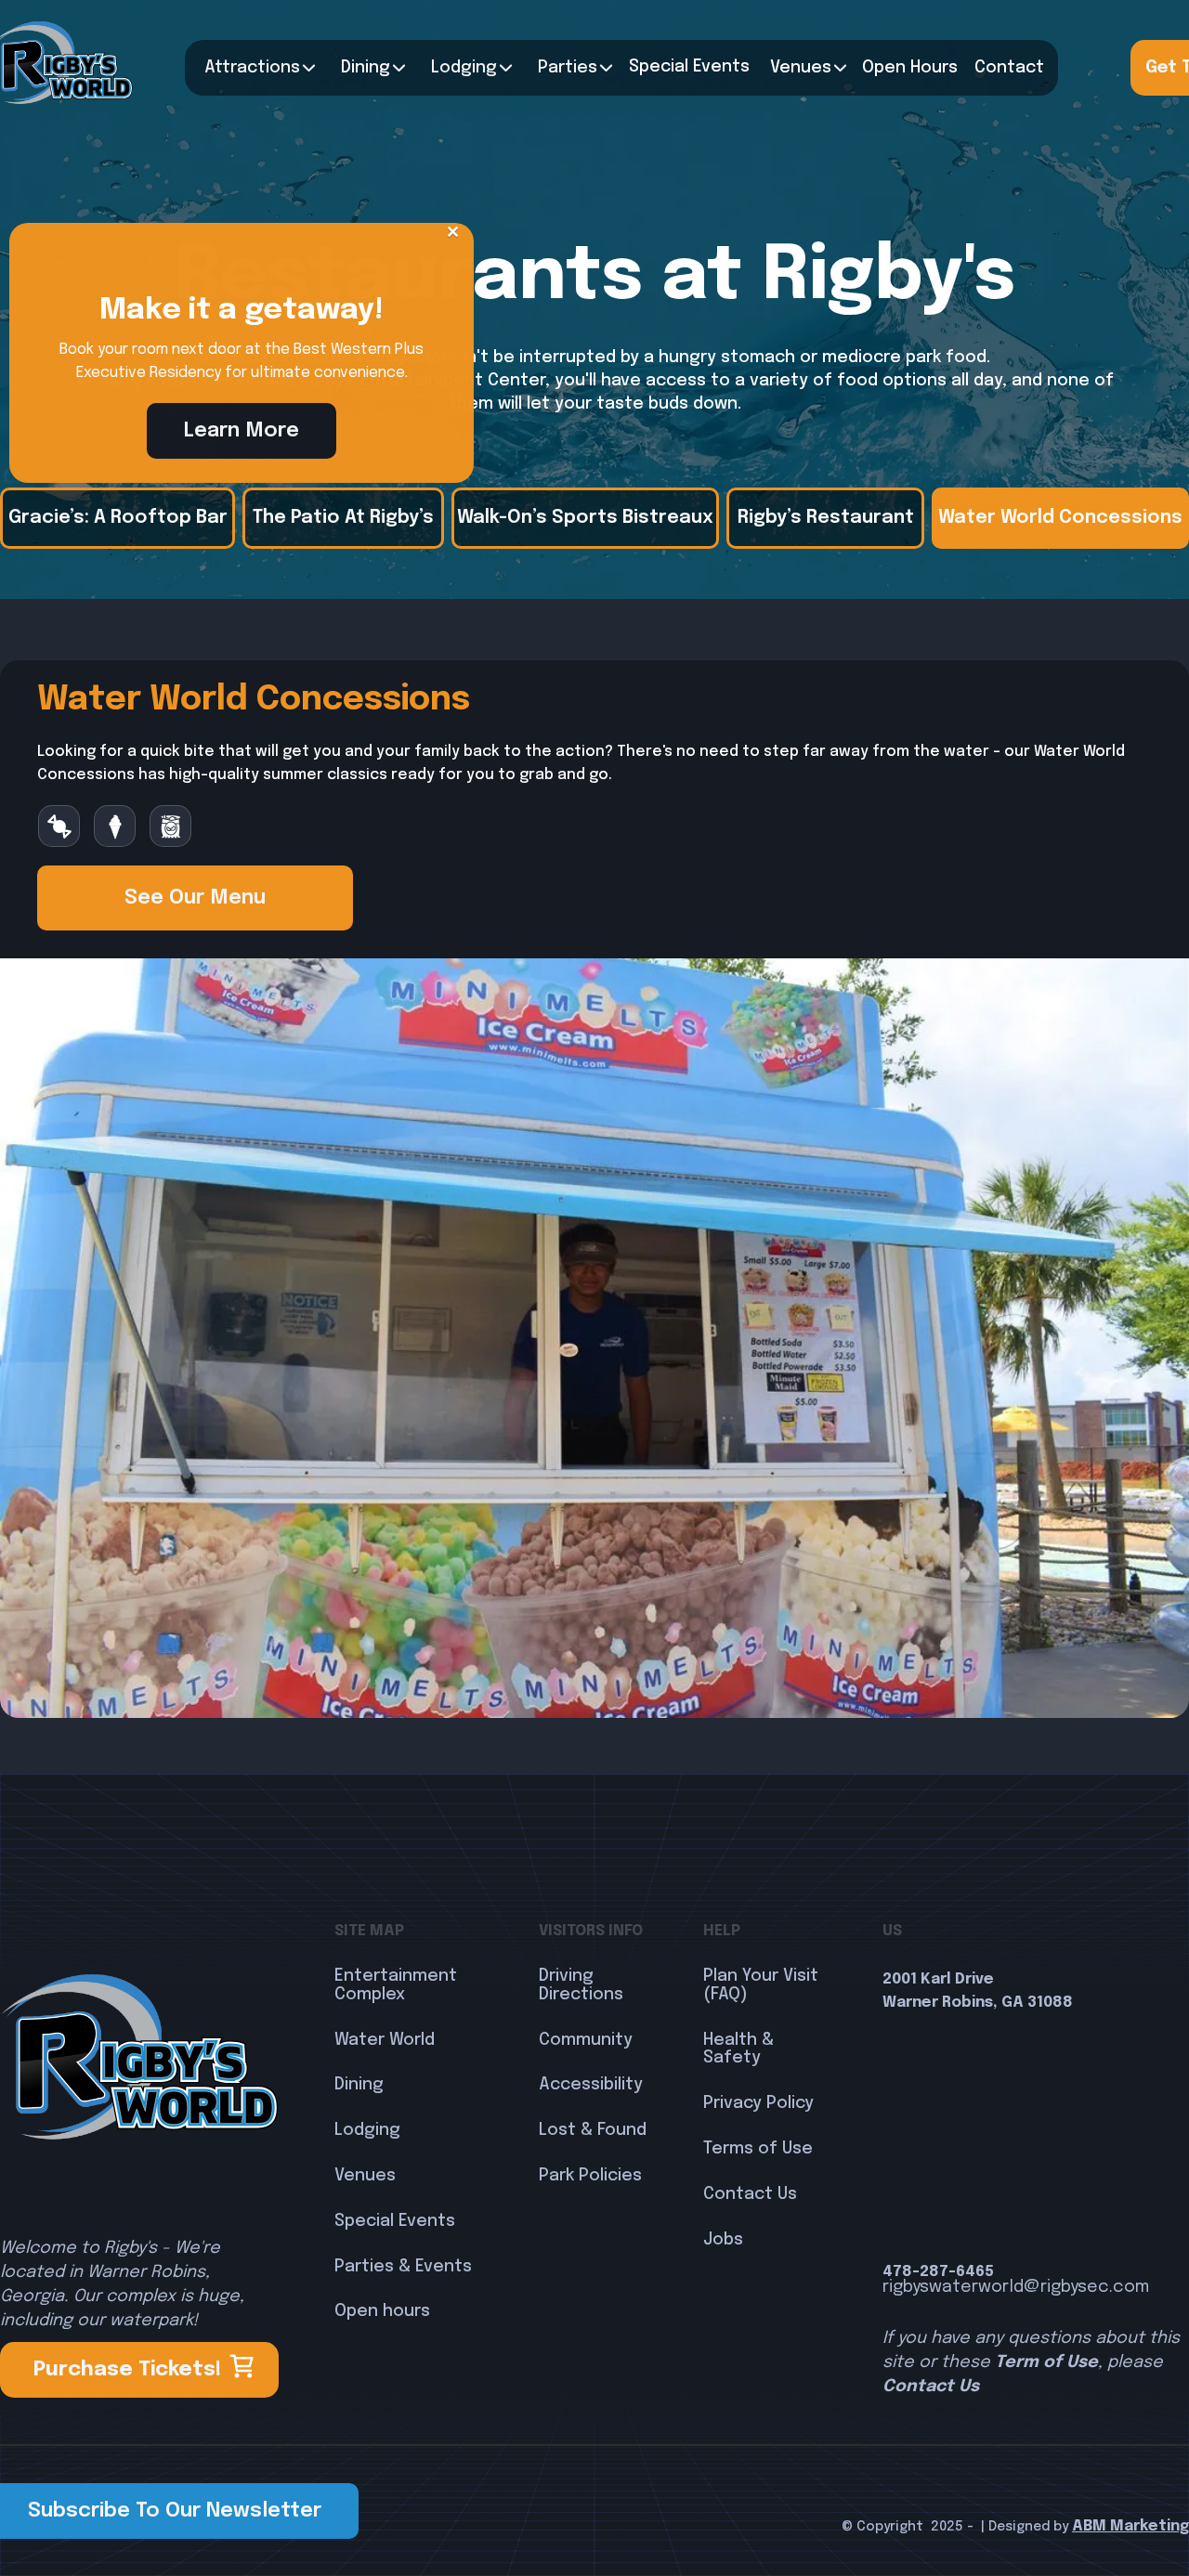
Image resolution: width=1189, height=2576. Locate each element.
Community (586, 2040)
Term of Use (1046, 2362)
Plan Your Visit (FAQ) (761, 1985)
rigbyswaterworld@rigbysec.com (1016, 2287)
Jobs (723, 2240)
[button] (255, 68)
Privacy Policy (758, 2103)
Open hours (382, 2311)
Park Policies (590, 2176)
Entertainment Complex (396, 1985)
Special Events (395, 2221)
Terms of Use (758, 2149)
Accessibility (591, 2085)
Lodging (367, 2130)
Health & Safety (738, 2049)
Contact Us (750, 2194)
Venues (801, 68)
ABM (1089, 2526)
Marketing (1148, 2526)
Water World (385, 2040)
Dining (366, 68)
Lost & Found (593, 2130)
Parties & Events (403, 2267)
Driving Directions (581, 1985)
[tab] (118, 518)
